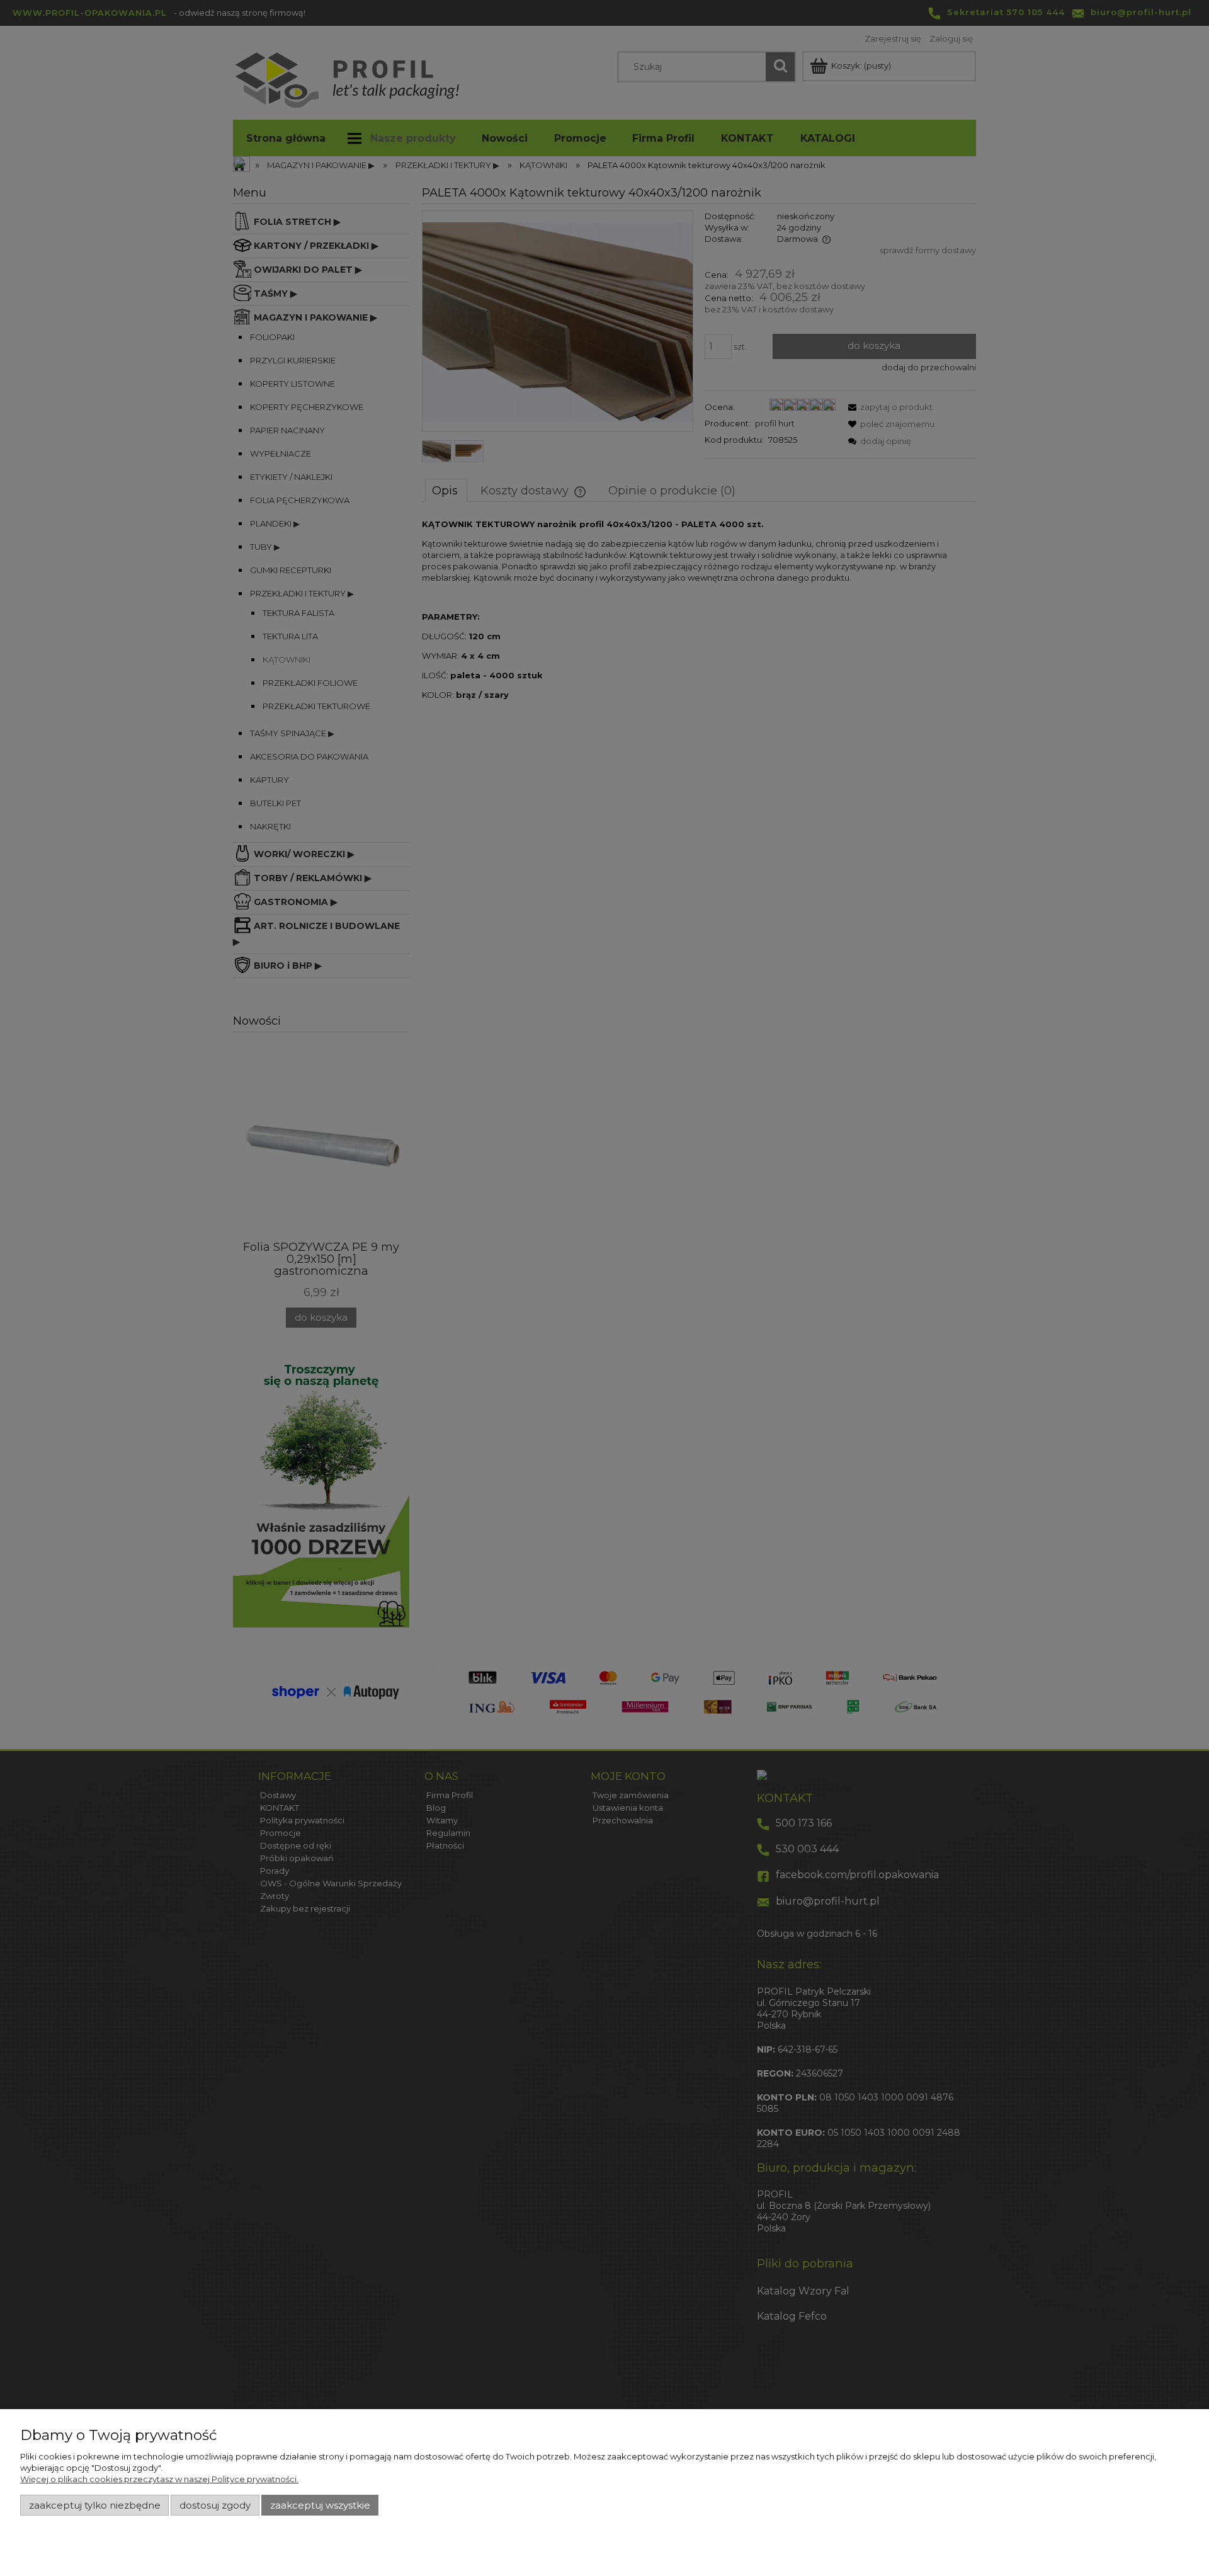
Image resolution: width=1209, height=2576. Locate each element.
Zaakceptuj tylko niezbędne (95, 2505)
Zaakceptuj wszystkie (320, 2505)
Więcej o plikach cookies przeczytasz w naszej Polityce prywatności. (159, 2479)
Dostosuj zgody (215, 2505)
